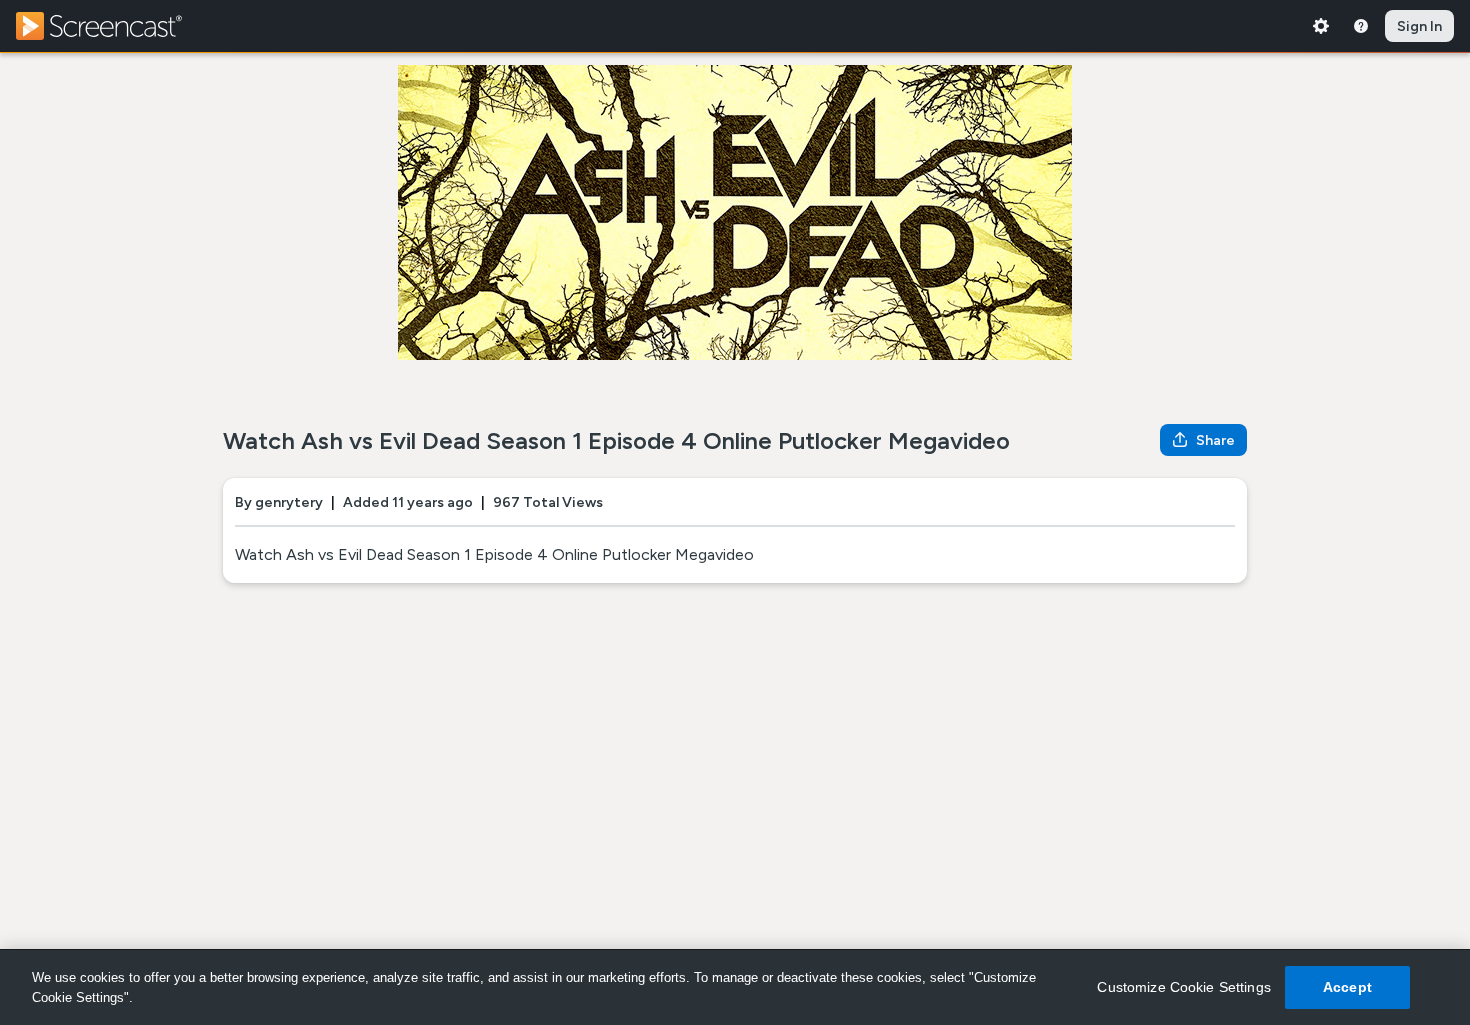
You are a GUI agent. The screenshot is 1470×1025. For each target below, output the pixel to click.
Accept (1347, 987)
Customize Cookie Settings (1184, 987)
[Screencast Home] (112, 26)
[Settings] (1321, 26)
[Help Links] (1361, 26)
